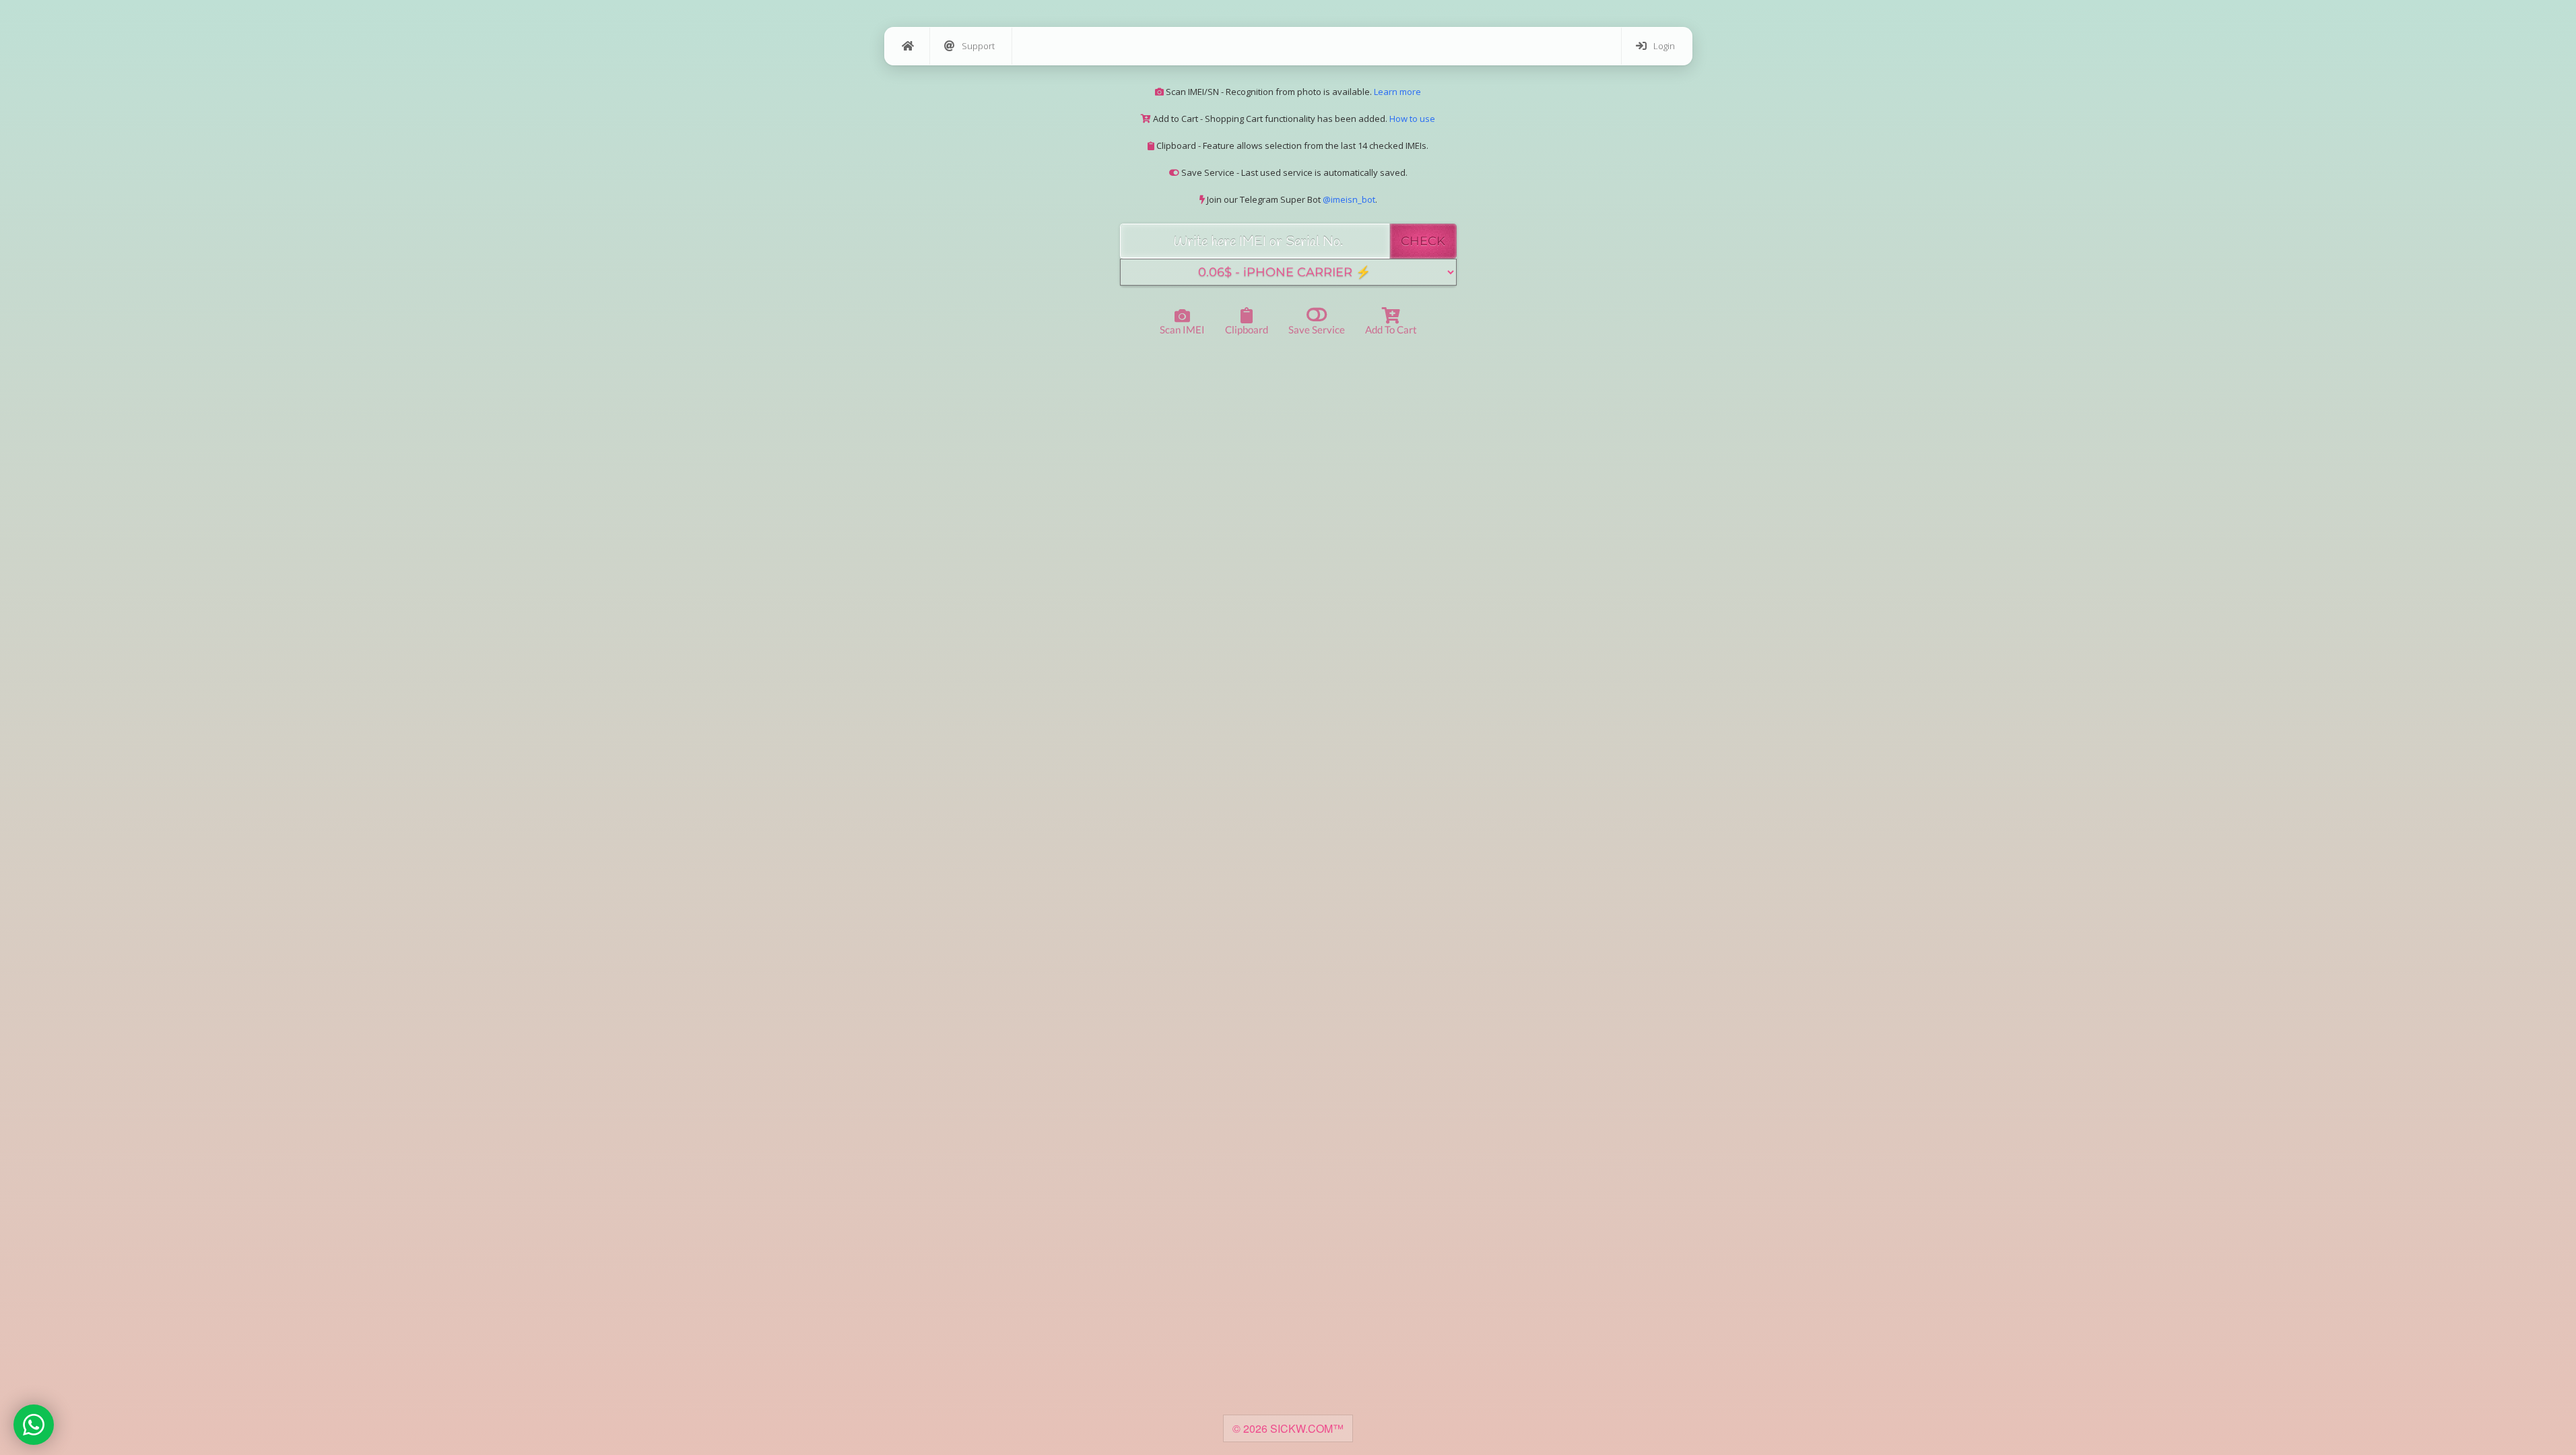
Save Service (1317, 329)
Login (1664, 46)
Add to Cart (1391, 329)
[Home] (907, 46)
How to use (1412, 119)
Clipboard (1247, 329)
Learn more (1397, 92)
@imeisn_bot (1349, 199)
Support (978, 46)
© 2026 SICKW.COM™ (1288, 1428)
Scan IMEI (1182, 329)
